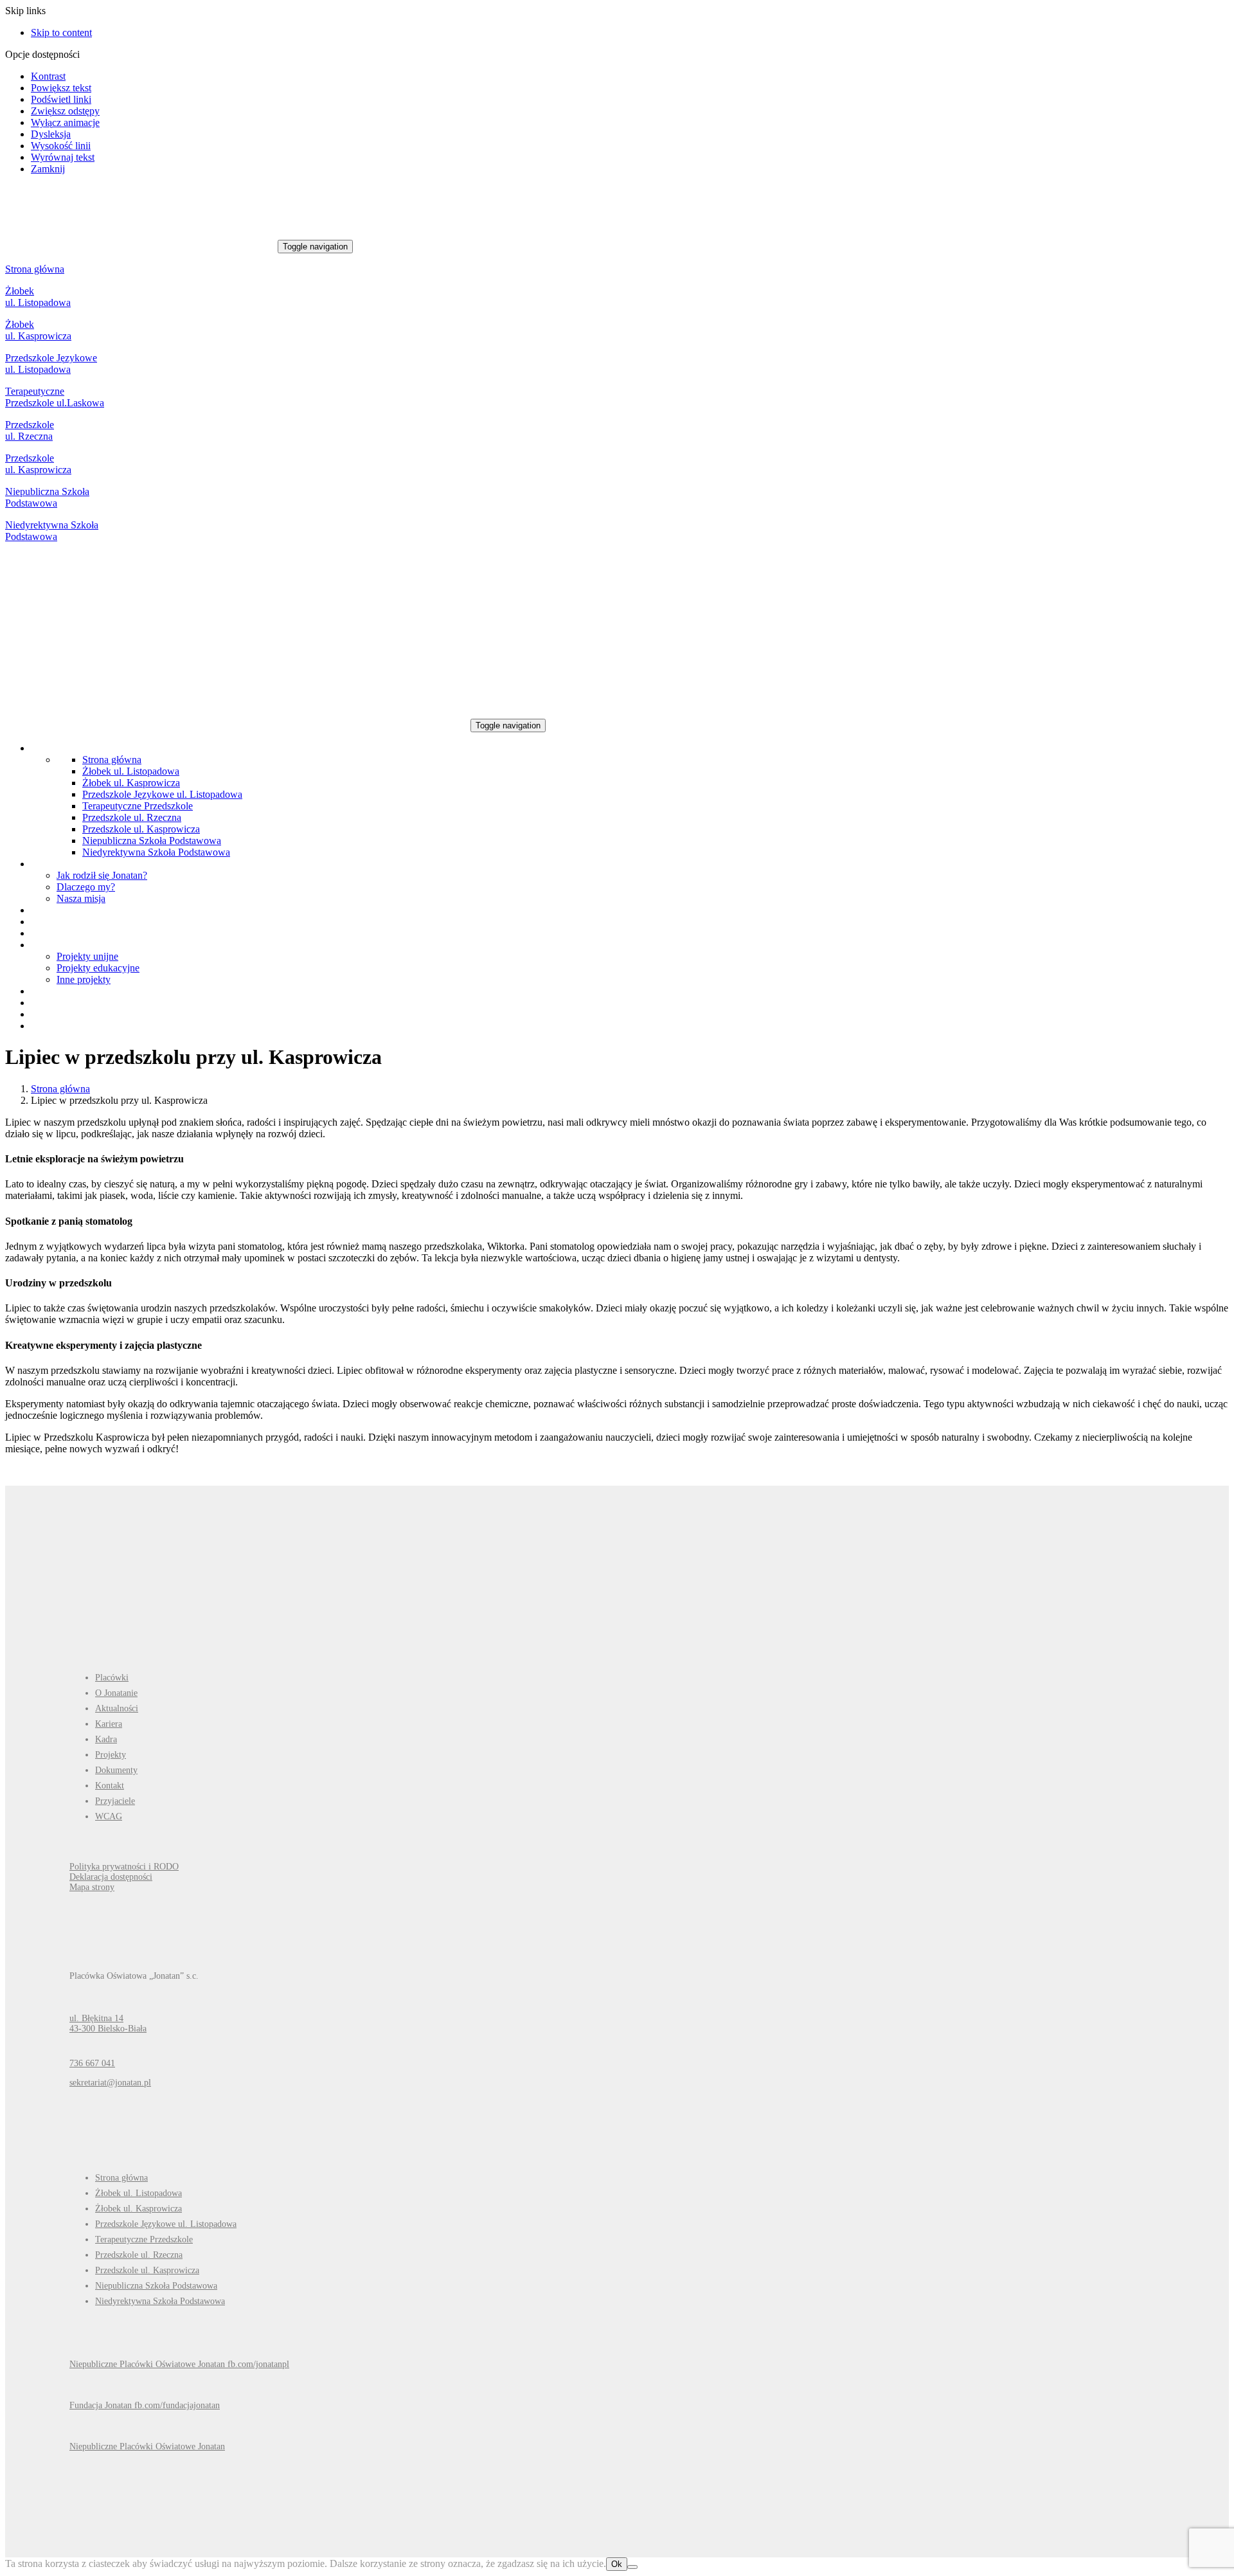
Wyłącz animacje (65, 122)
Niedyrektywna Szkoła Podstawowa (52, 531)
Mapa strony (92, 1887)
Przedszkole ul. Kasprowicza (38, 464)
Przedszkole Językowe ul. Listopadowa (162, 794)
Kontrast (48, 76)
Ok (617, 2564)
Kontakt (110, 1786)
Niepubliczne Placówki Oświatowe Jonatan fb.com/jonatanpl (179, 2364)
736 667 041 (92, 2063)
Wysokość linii (61, 146)
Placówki (112, 1678)
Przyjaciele (115, 1801)
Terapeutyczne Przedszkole (138, 806)
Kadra (106, 1739)
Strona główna (35, 269)
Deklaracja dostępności (111, 1877)
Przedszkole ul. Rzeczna (30, 430)
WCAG (109, 1816)
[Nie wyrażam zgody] (632, 2567)
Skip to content (61, 32)
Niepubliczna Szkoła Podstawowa (47, 497)
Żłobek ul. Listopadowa (38, 297)
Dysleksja (51, 134)
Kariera (109, 1724)
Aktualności (117, 1708)
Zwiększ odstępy (65, 111)
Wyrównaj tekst (63, 157)
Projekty (111, 1755)
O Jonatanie (116, 1693)
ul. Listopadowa (38, 369)
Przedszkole (31, 358)
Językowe (77, 358)
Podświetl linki (61, 99)
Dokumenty (116, 1770)
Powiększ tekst (61, 88)
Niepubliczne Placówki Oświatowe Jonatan (147, 2446)
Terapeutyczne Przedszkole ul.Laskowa (55, 397)
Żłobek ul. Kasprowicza (38, 330)
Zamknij (48, 169)
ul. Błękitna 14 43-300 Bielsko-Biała (108, 2023)
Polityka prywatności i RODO (124, 1867)
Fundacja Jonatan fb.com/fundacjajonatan (145, 2405)
